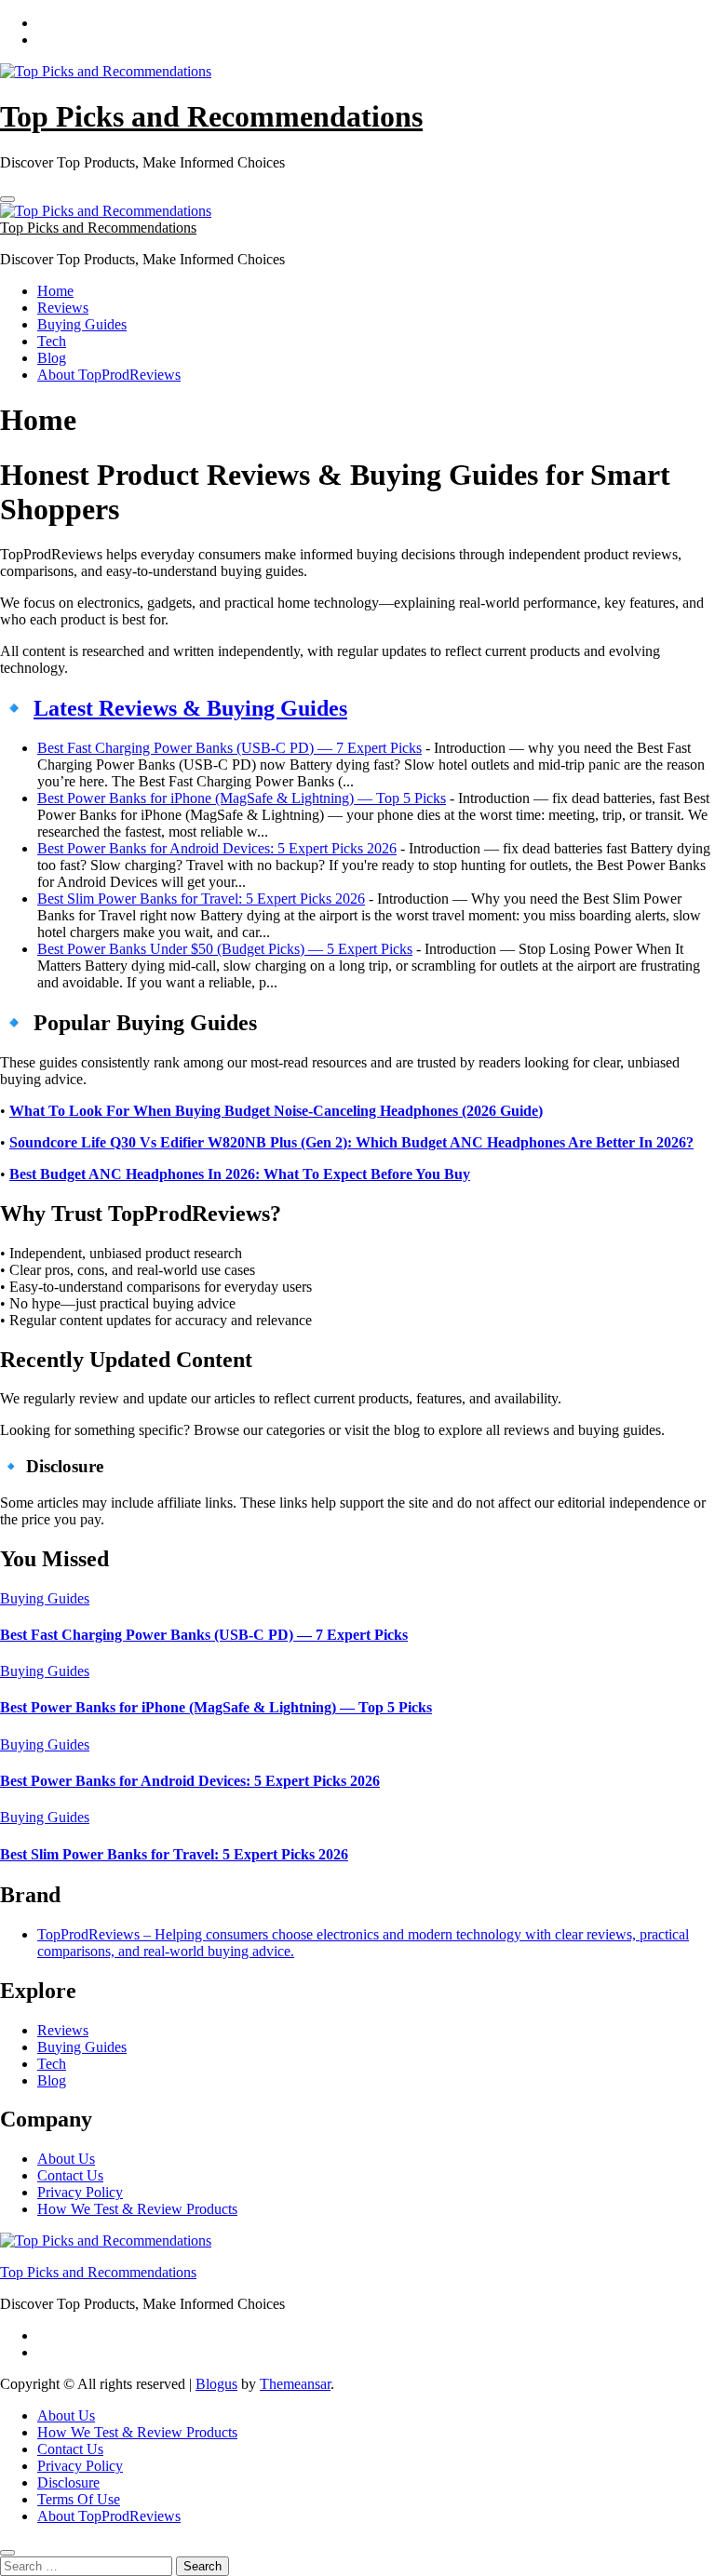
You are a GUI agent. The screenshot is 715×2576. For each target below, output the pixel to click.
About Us (66, 2159)
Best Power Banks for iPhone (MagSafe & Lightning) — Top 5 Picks (242, 798)
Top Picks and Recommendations (211, 116)
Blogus (216, 2384)
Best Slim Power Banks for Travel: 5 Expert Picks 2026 (201, 899)
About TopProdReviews (109, 375)
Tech (52, 341)
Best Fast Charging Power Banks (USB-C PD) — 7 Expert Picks (229, 748)
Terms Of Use (79, 2499)
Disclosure (68, 2482)
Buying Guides (82, 324)
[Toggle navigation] (7, 199)
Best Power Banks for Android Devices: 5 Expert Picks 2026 (217, 848)
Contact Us (70, 2175)
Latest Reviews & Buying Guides (190, 708)
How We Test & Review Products (137, 2209)
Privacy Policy (80, 2192)
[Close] (7, 2553)
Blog (52, 358)
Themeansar (295, 2384)
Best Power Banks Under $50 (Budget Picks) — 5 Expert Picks (225, 949)
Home (55, 291)
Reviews (63, 308)
